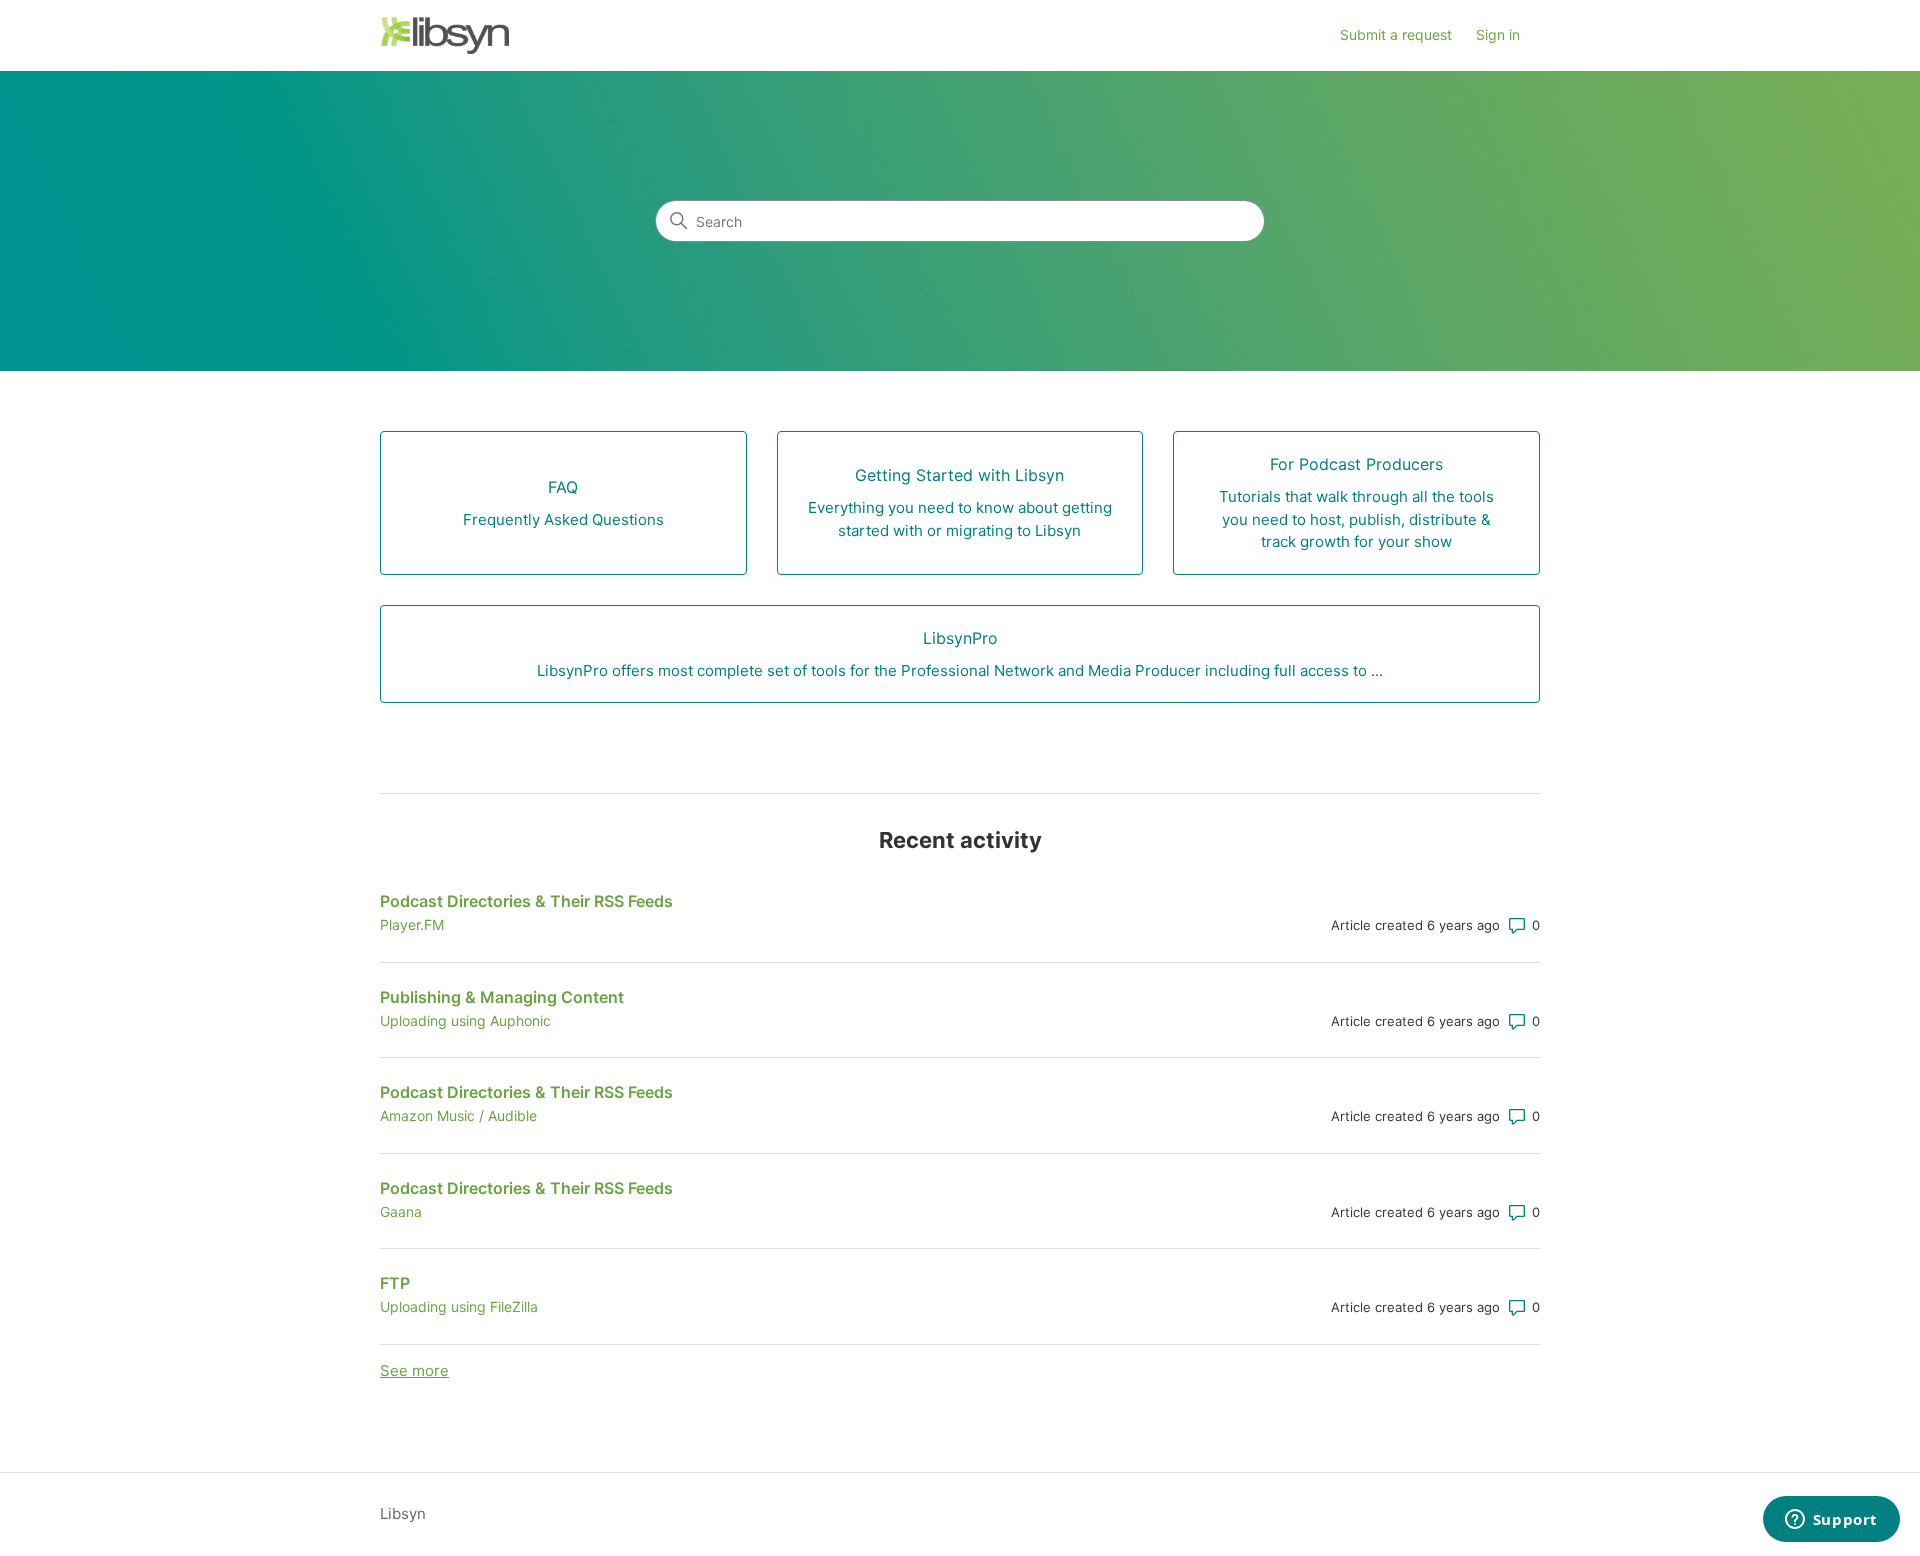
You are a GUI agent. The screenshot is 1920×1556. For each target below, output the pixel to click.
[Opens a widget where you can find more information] (1831, 1521)
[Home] (444, 35)
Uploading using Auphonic (465, 1020)
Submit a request (1396, 34)
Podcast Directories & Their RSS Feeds (526, 901)
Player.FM (412, 924)
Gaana (401, 1211)
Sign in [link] (1498, 34)
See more (414, 1370)
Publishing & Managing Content (502, 997)
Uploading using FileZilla (459, 1306)
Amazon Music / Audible (458, 1115)
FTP (395, 1283)
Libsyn (403, 1513)
